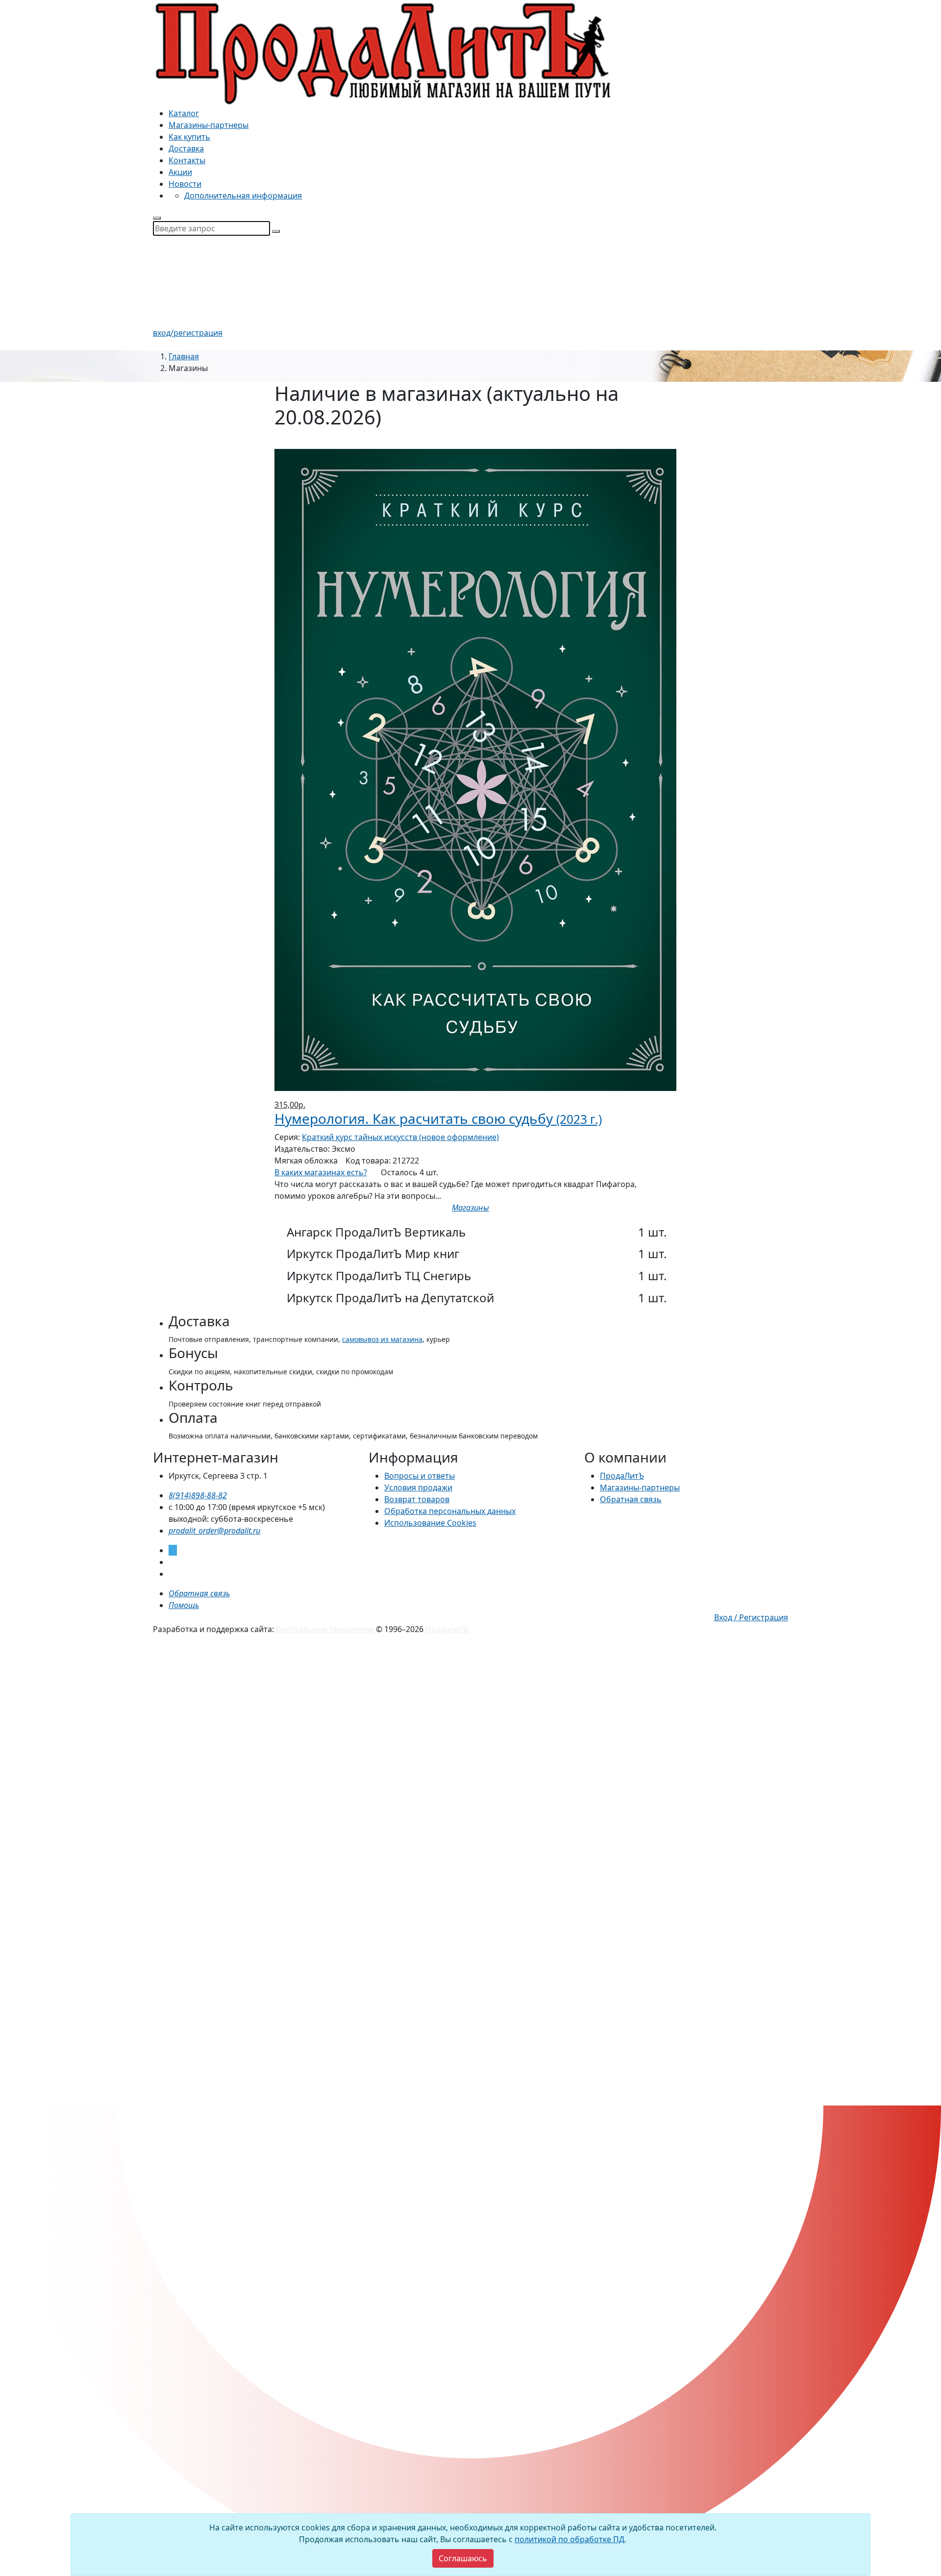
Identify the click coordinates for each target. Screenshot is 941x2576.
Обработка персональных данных (450, 1511)
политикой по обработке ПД (570, 2539)
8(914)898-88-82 (198, 1495)
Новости (185, 184)
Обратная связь (631, 1499)
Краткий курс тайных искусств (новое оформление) (400, 1137)
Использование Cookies (430, 1523)
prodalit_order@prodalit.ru (214, 1531)
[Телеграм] (173, 1550)
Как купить (189, 137)
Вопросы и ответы (420, 1476)
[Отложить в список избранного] (470, 1219)
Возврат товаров (417, 1499)
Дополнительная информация (243, 196)
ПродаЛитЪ (622, 1476)
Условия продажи (418, 1487)
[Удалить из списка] (281, 443)
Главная (184, 356)
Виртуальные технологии (325, 1629)
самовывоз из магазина (382, 1339)
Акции (180, 172)
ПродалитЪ (447, 1629)
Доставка (186, 149)
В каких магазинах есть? (321, 1172)
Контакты (187, 160)
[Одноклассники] (172, 1574)
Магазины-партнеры (209, 125)
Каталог (184, 113)
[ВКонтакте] (172, 1562)
